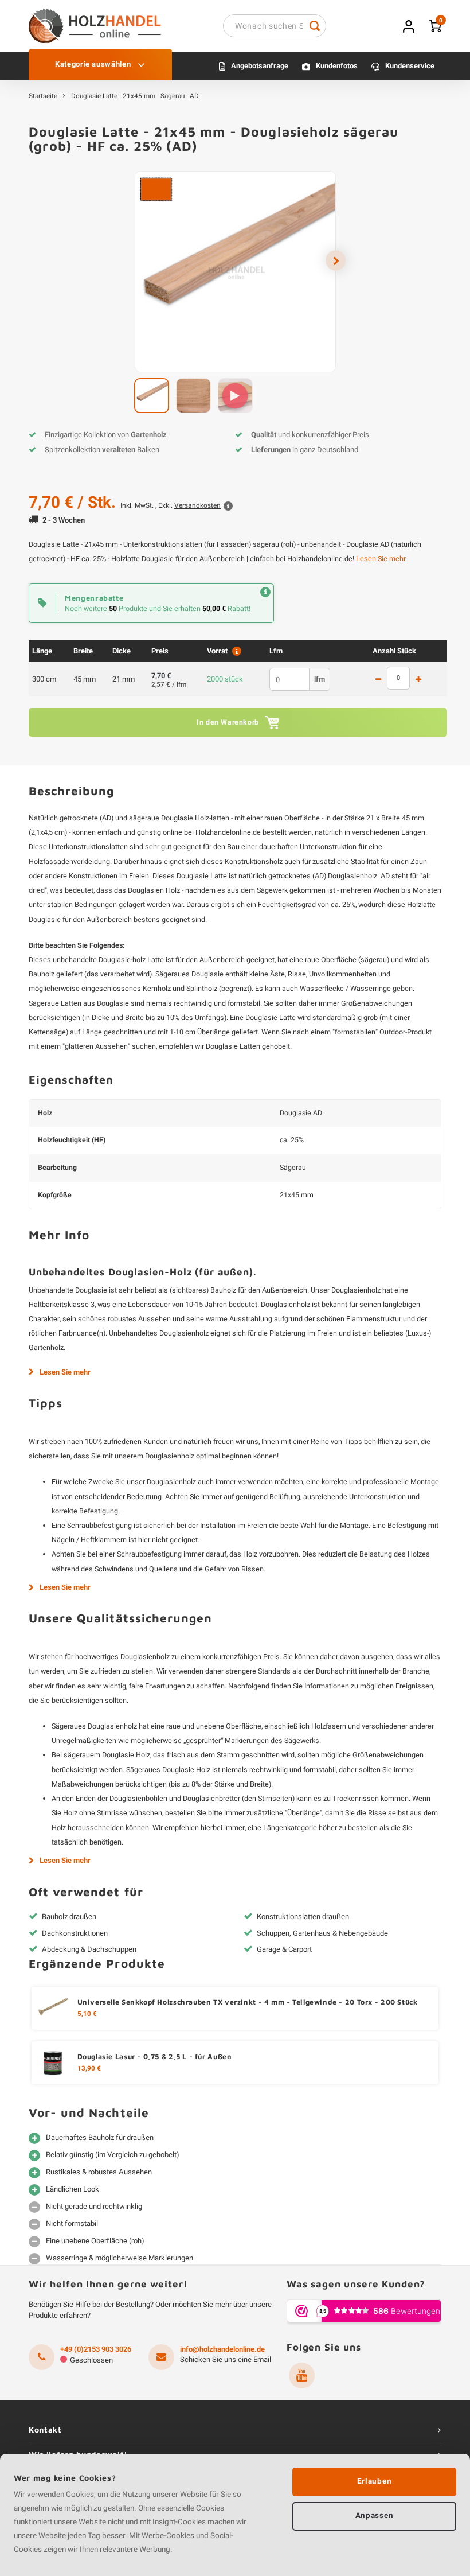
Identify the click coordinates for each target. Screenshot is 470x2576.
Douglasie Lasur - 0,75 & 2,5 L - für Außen (155, 2056)
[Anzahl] (398, 678)
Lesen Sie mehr (381, 559)
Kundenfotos (337, 66)
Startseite (43, 96)
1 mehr (418, 680)
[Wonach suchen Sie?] (315, 26)
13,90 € (89, 2069)
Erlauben (374, 2481)
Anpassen (374, 2516)
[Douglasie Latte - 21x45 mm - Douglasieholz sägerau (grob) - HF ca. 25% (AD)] (235, 272)
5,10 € (87, 2014)
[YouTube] (302, 2375)
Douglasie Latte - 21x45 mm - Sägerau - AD (135, 96)
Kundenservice (410, 66)
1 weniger (378, 680)
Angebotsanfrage (260, 66)
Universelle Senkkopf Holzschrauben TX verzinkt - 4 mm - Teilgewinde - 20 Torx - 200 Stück (248, 2002)
